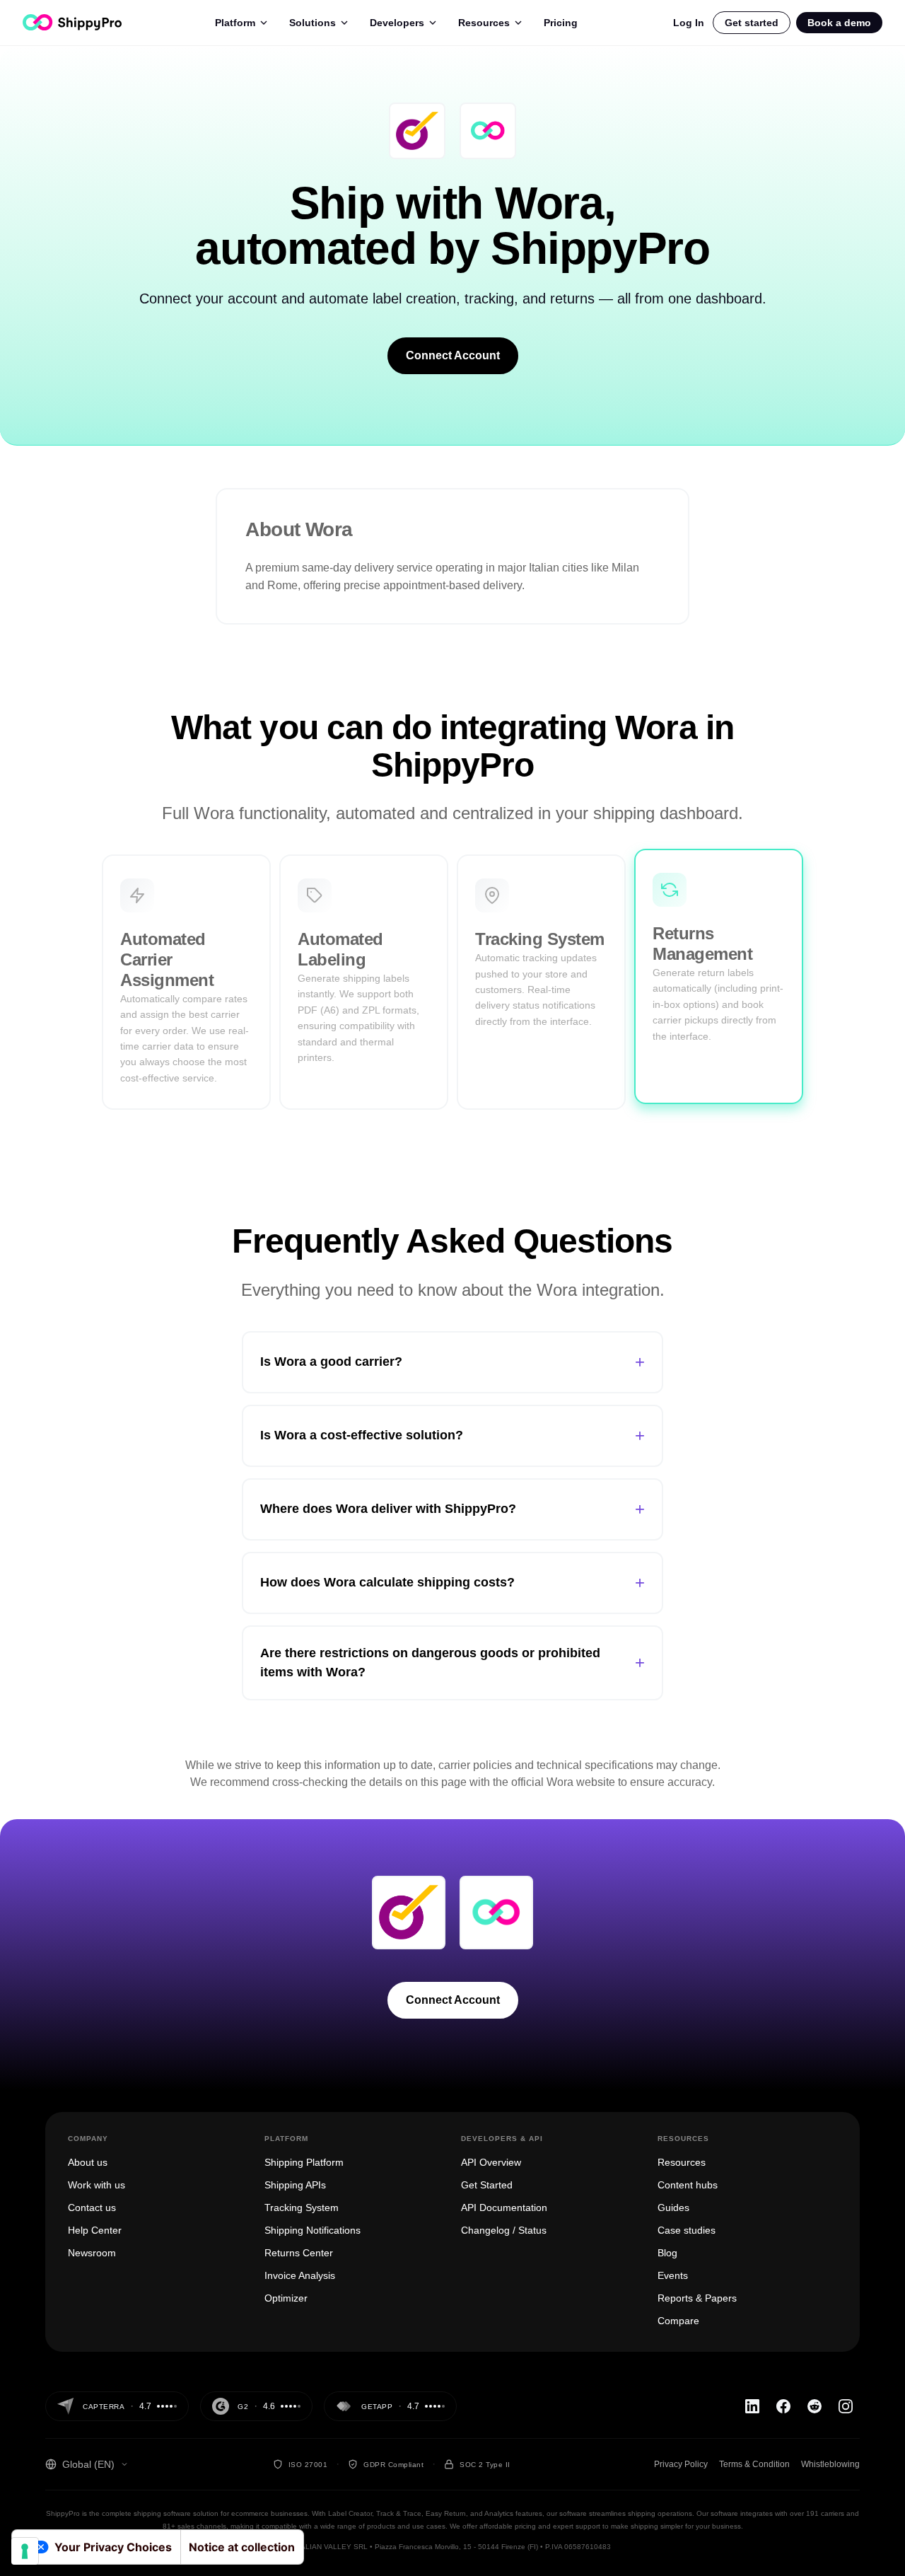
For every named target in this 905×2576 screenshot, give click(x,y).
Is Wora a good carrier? (452, 1362)
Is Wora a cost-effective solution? (452, 1435)
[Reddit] (814, 2406)
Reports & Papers (697, 2298)
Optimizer (286, 2298)
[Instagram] (846, 2406)
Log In (689, 23)
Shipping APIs (295, 2185)
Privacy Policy (681, 2464)
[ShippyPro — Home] (72, 22)
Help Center (95, 2230)
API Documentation (504, 2207)
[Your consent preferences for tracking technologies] (25, 2551)
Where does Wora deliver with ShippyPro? (452, 1509)
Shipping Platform (304, 2162)
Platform (235, 23)
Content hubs (688, 2185)
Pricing (561, 23)
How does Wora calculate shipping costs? (452, 1583)
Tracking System (302, 2207)
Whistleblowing (830, 2464)
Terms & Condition (754, 2464)
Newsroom (92, 2253)
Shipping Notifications (313, 2230)
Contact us (92, 2207)
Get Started (487, 2185)
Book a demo (839, 23)
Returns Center (299, 2253)
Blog (667, 2253)
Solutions (313, 23)
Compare (678, 2321)
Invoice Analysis (300, 2275)
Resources (484, 23)
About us (88, 2162)
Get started (752, 23)
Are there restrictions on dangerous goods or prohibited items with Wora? (452, 1663)
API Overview (491, 2162)
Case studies (687, 2230)
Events (673, 2275)
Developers (397, 23)
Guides (673, 2207)
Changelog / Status (504, 2230)
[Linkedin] (752, 2406)
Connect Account (453, 355)
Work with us (97, 2185)
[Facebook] (783, 2406)
